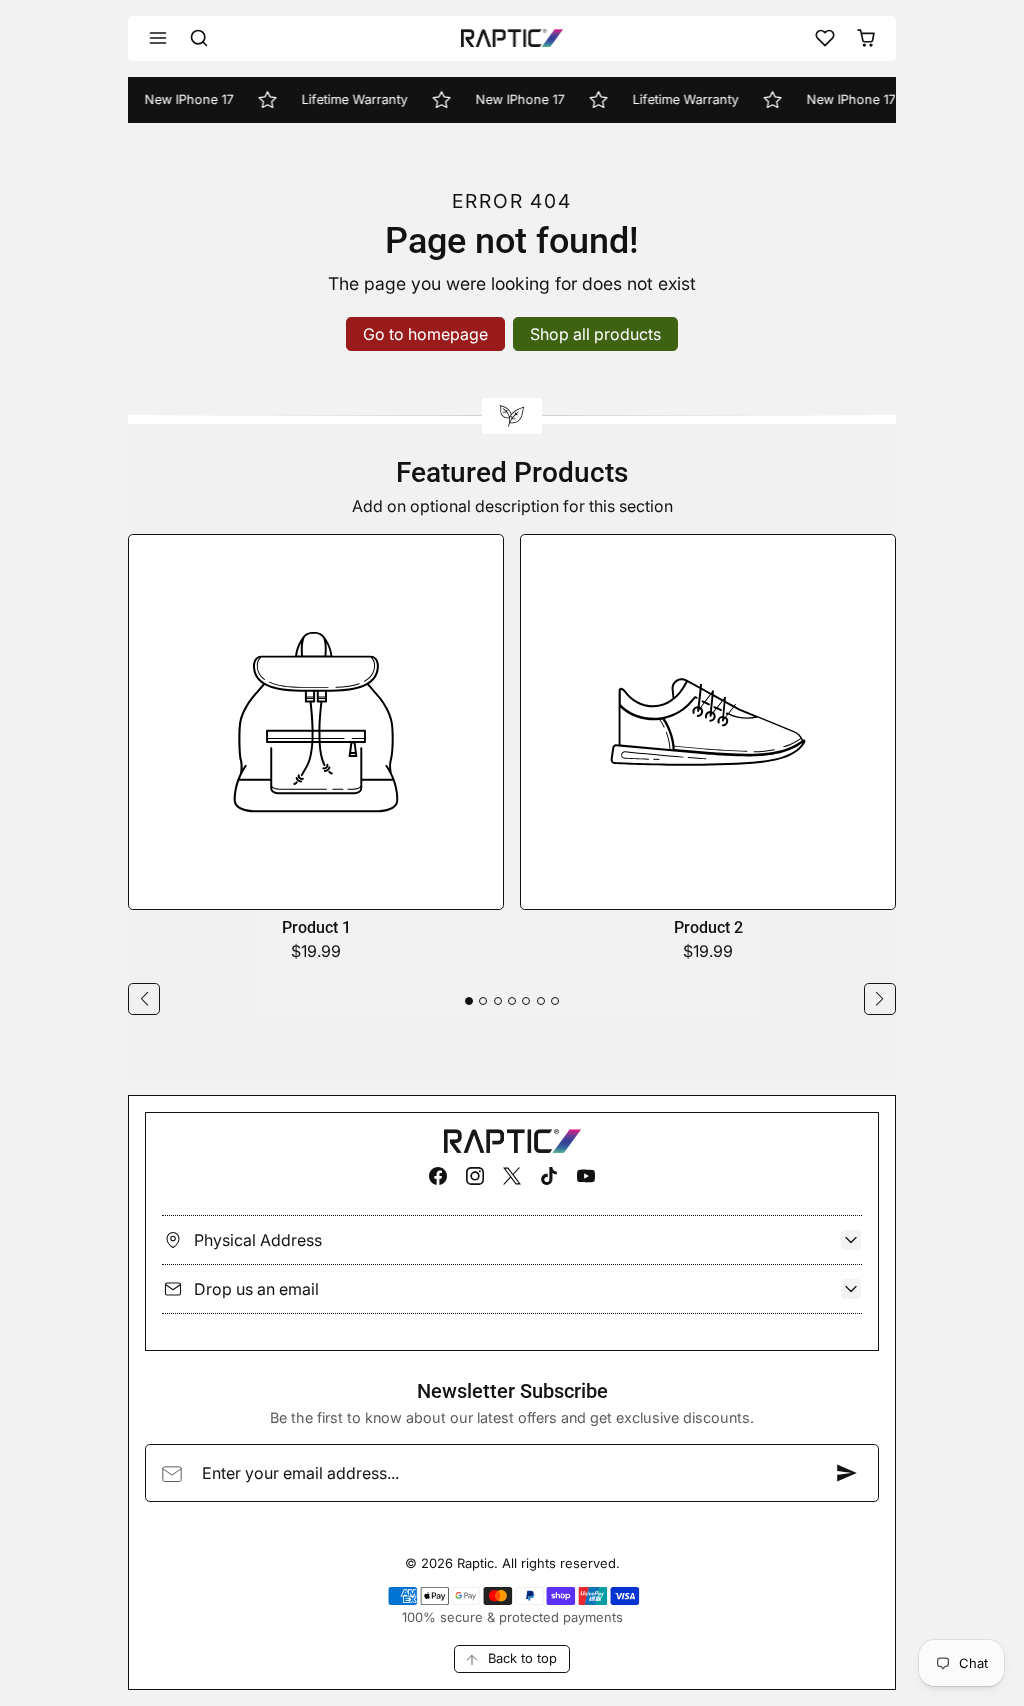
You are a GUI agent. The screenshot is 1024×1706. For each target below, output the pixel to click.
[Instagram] (474, 1175)
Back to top (522, 1658)
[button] (158, 38)
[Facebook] (437, 1175)
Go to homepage (425, 334)
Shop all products (595, 334)
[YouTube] (586, 1175)
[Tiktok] (549, 1175)
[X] (511, 1175)
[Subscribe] (847, 1473)
